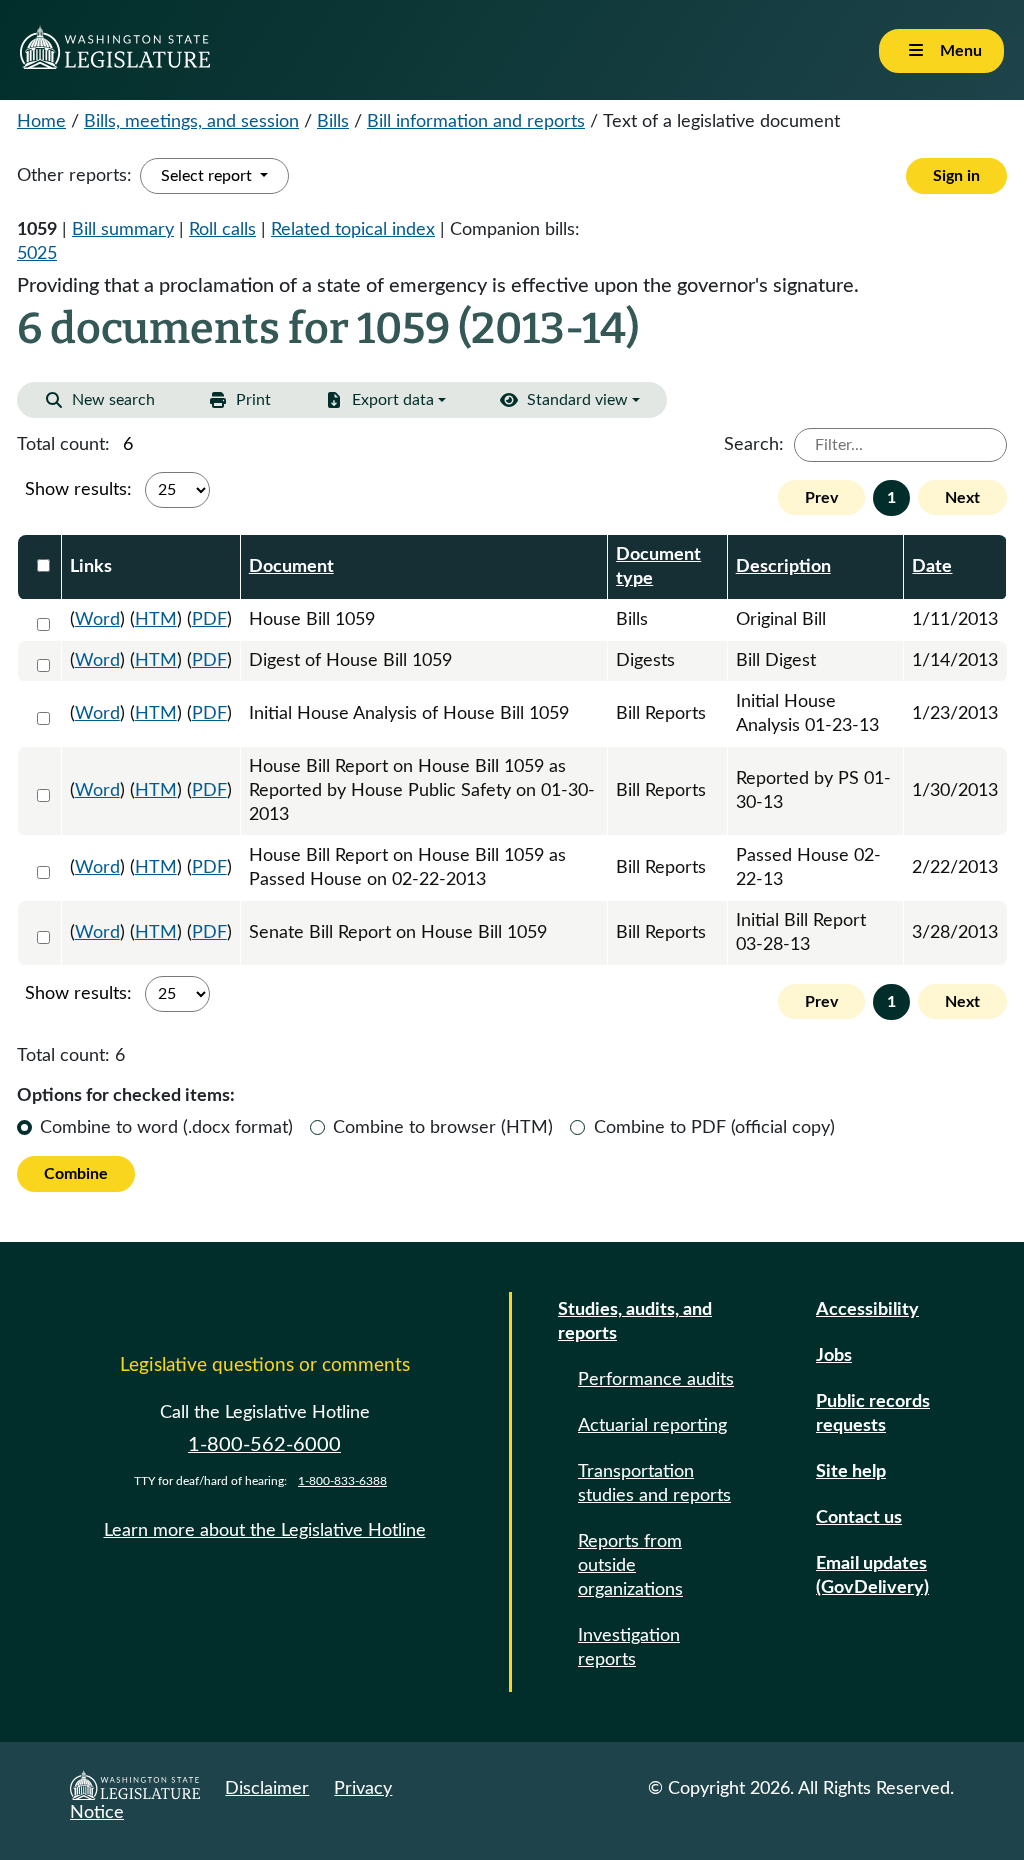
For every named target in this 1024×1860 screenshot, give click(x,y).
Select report (208, 176)
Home (41, 122)
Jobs (834, 1356)
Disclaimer (267, 1789)
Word (97, 620)
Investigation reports (629, 1648)
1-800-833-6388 (342, 1481)
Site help (851, 1472)
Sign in (956, 176)
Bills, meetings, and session (191, 122)
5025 (37, 254)
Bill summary (123, 230)
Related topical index (353, 230)
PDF (209, 620)
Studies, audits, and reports (635, 1322)
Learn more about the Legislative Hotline (265, 1531)
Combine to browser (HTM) (443, 1128)
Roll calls (222, 230)
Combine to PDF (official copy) (714, 1128)
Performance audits (656, 1380)
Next (962, 498)
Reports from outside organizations (630, 1566)
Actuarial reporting (652, 1426)
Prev (821, 498)
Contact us (859, 1518)
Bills (333, 122)
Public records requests (873, 1414)
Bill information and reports (476, 122)
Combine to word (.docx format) (166, 1128)
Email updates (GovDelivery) (872, 1576)
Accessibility (867, 1310)
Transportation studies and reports (654, 1484)
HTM (156, 620)
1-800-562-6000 (264, 1445)
